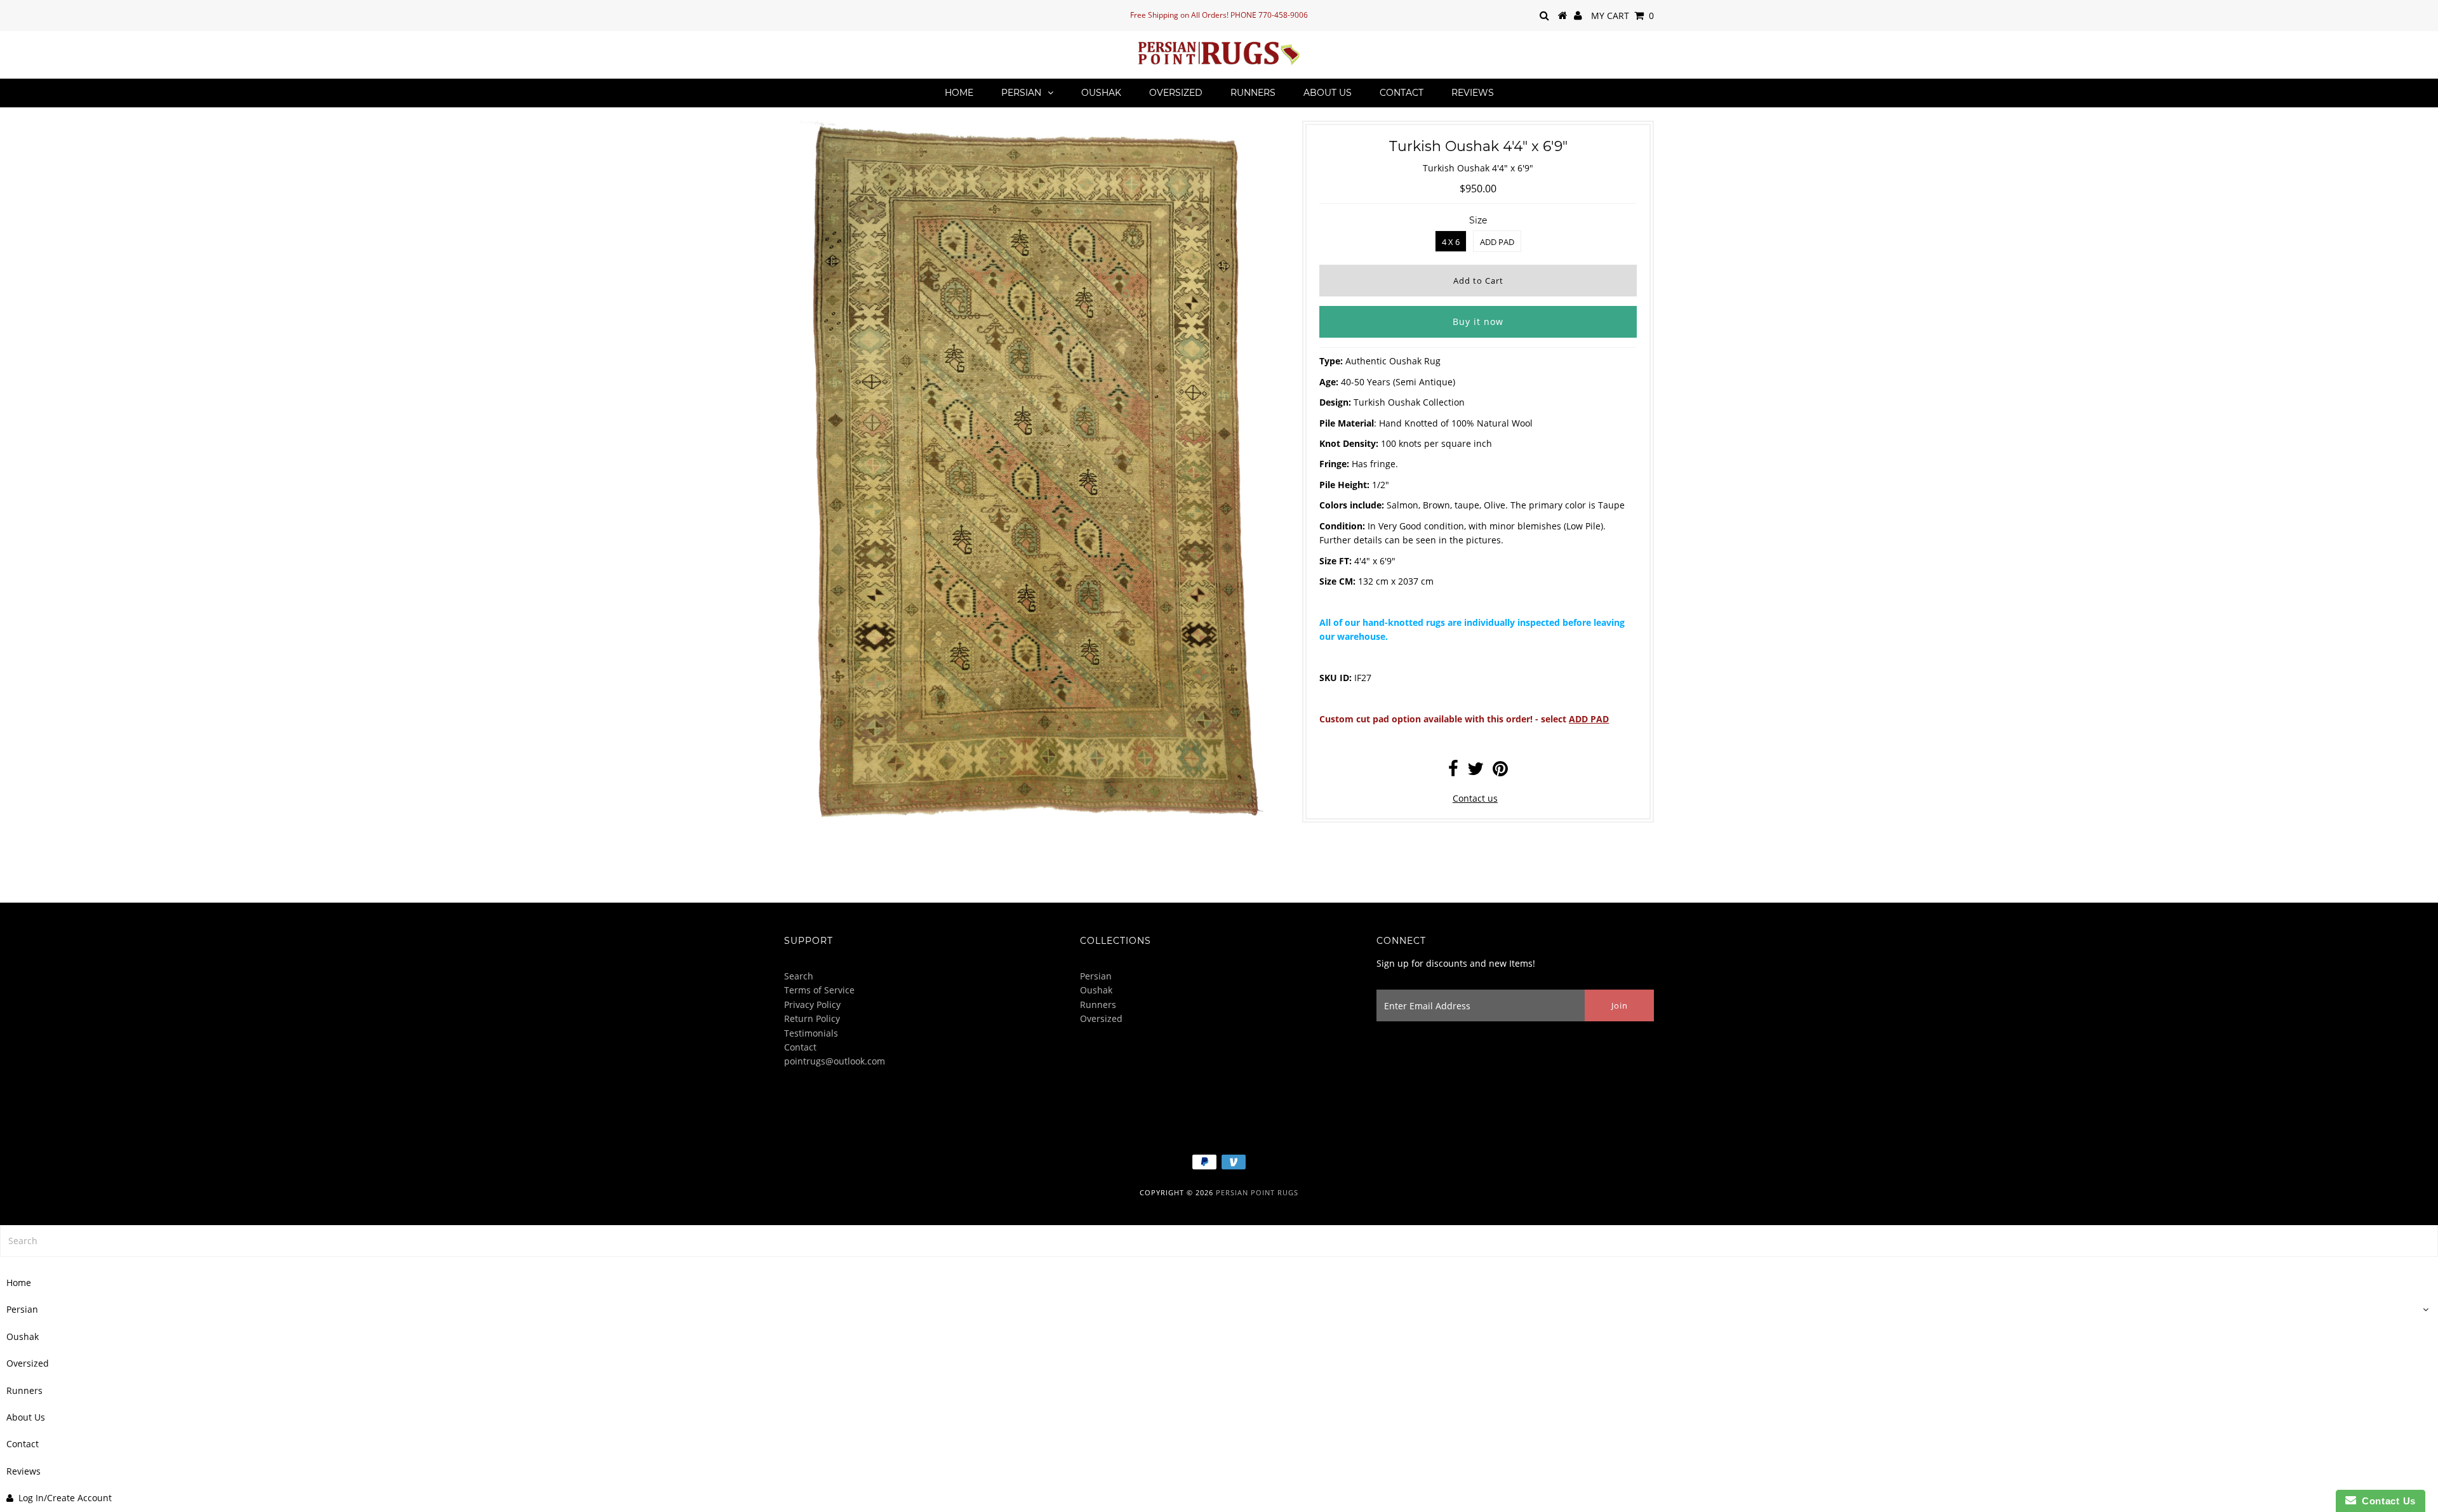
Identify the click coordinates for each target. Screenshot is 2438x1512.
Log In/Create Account (65, 1498)
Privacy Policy (812, 1005)
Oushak (1101, 93)
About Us (1328, 93)
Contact (1402, 93)
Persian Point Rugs (1257, 1192)
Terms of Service (819, 990)
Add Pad (1497, 242)
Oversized (1176, 93)
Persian (1021, 93)
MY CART (1622, 16)
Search (799, 976)
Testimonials (811, 1033)
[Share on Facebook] (1453, 772)
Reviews (1473, 93)
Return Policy (812, 1018)
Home (959, 93)
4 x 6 (1451, 242)
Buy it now (1478, 322)
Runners (1253, 93)
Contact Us (2386, 1501)
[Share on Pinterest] (1500, 772)
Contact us (1475, 798)
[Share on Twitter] (1475, 772)
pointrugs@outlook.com (835, 1061)
